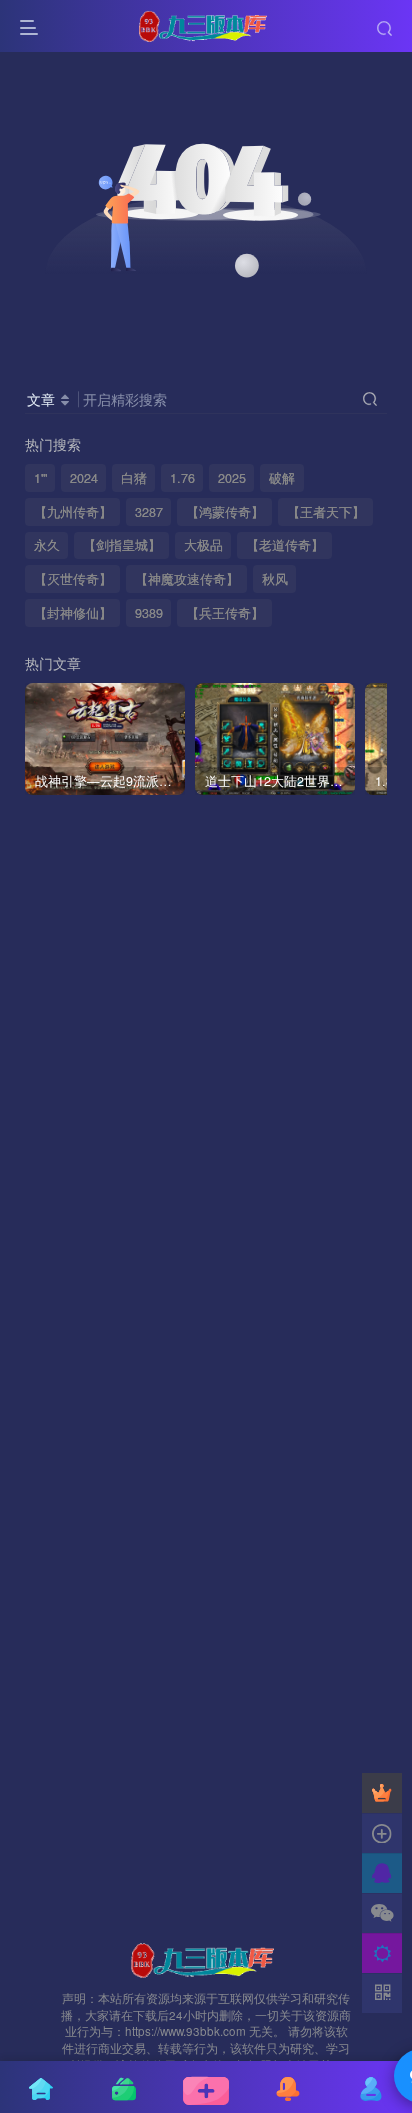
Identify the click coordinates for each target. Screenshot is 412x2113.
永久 (47, 545)
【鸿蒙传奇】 (225, 512)
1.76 (182, 478)
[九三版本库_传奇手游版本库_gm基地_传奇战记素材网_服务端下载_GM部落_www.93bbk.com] (206, 1957)
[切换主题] (382, 1953)
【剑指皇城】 (122, 545)
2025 (232, 478)
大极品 (203, 545)
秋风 (275, 579)
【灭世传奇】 (73, 579)
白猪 (134, 478)
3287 (149, 512)
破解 (282, 478)
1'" (40, 478)
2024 (84, 478)
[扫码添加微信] (382, 1913)
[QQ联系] (382, 1873)
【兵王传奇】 (225, 613)
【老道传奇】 (285, 545)
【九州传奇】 (73, 512)
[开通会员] (382, 1793)
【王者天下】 (326, 512)
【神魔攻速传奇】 (187, 579)
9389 (149, 613)
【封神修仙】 (73, 613)
